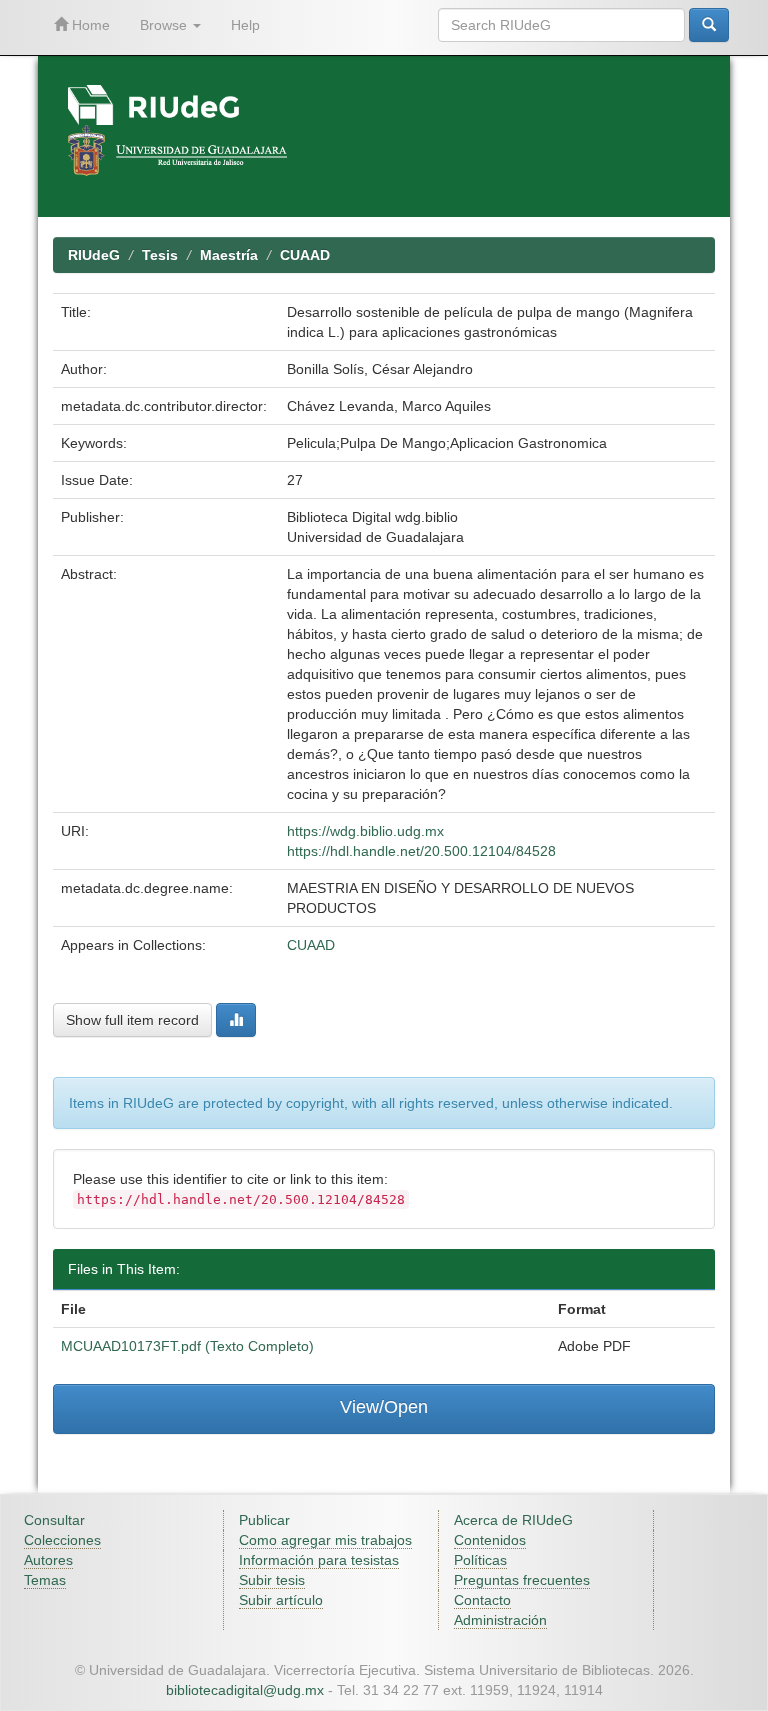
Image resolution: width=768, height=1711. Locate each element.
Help (245, 25)
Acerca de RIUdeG (513, 1520)
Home (89, 25)
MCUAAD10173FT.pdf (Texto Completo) (187, 1346)
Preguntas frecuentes (522, 1580)
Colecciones (62, 1540)
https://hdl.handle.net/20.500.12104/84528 (421, 851)
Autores (48, 1560)
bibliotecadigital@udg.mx (245, 1690)
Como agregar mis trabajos (325, 1540)
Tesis (160, 255)
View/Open (384, 1407)
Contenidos (490, 1540)
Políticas (480, 1560)
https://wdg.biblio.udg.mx (365, 831)
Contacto (482, 1600)
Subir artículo (281, 1600)
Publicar (264, 1520)
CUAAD (305, 255)
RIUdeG (94, 255)
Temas (45, 1580)
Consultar (54, 1520)
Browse (165, 25)
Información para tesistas (319, 1560)
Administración (500, 1620)
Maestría (229, 255)
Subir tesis (272, 1580)
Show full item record (132, 1020)
